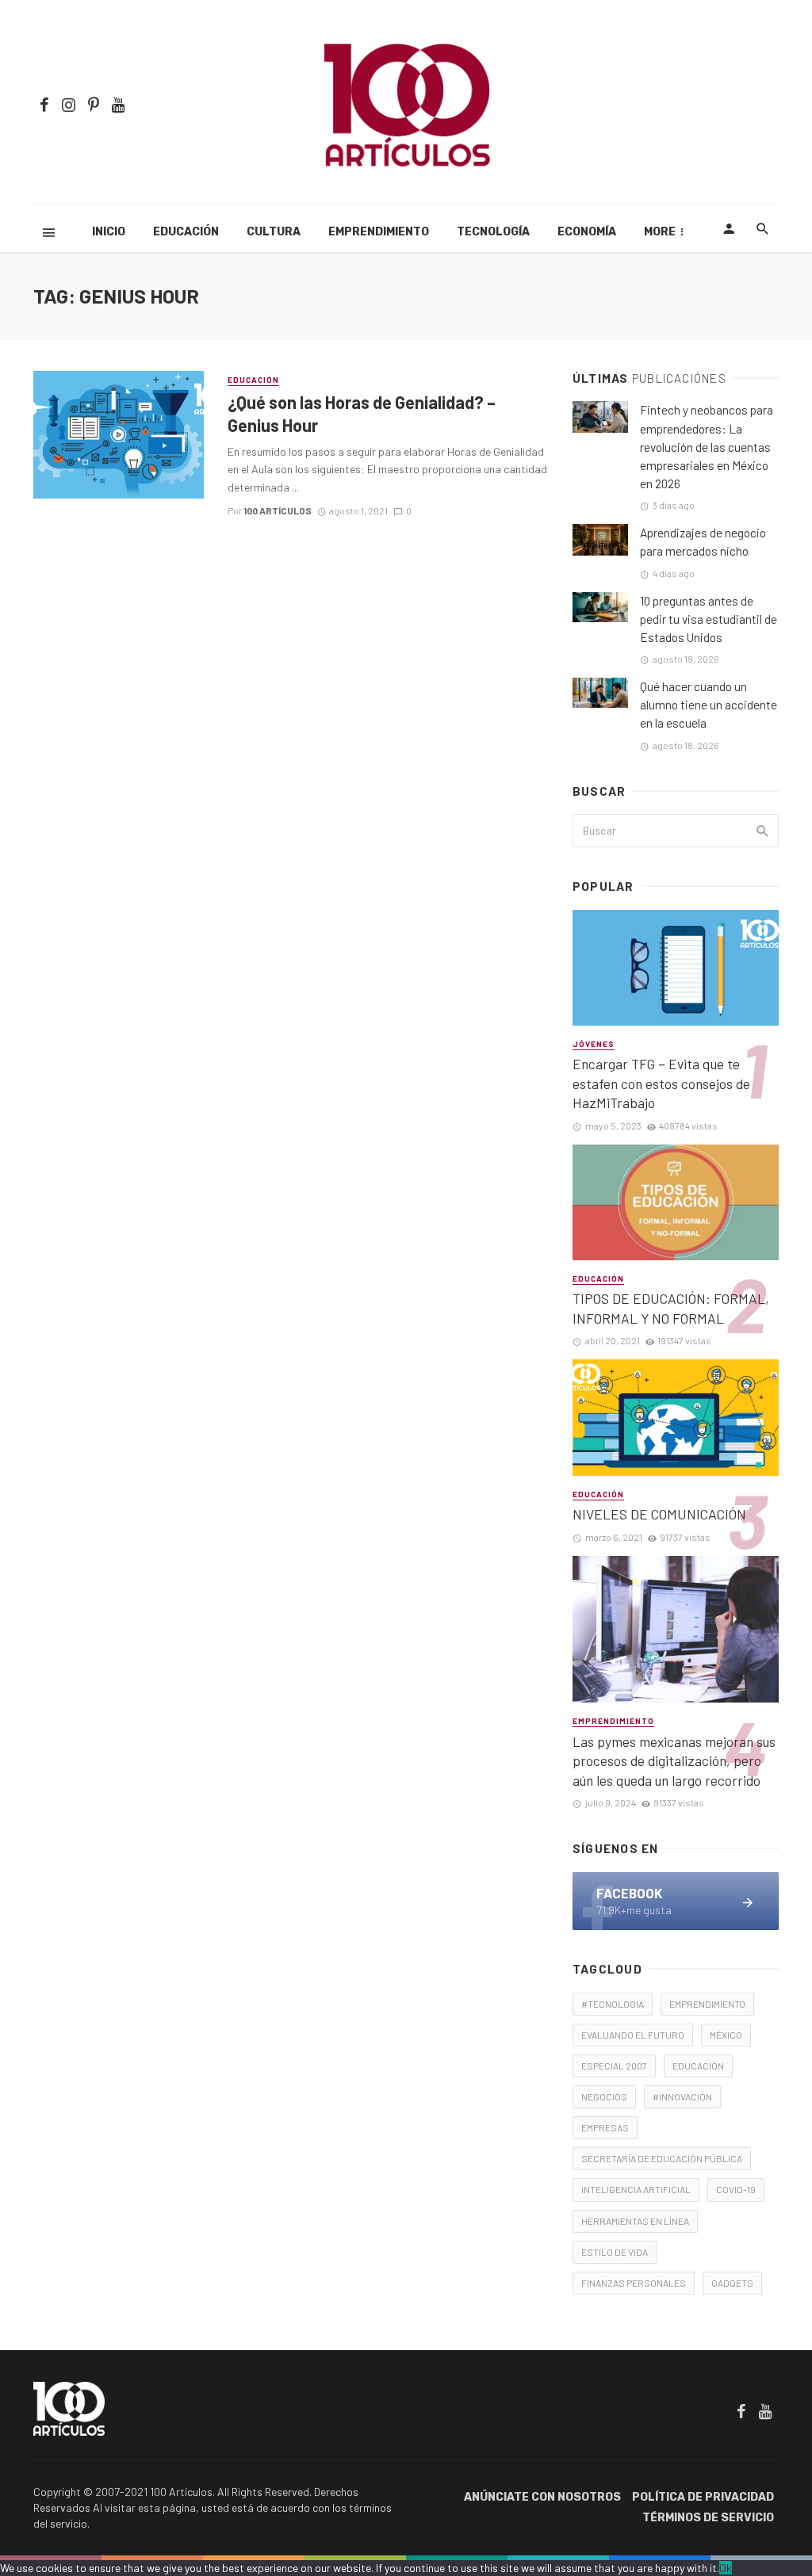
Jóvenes (594, 1044)
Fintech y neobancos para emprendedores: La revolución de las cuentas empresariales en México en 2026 (707, 446)
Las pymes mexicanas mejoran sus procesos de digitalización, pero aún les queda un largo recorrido (674, 1761)
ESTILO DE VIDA (615, 2252)
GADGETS (732, 2283)
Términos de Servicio (708, 2518)
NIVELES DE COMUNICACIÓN (659, 1514)
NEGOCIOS (604, 2096)
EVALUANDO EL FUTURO (633, 2035)
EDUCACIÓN (698, 2066)
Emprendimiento (379, 232)
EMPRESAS (605, 2127)
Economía (587, 232)
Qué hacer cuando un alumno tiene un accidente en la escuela (709, 705)
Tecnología (493, 232)
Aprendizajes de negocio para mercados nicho (703, 542)
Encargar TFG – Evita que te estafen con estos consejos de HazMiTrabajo (661, 1083)
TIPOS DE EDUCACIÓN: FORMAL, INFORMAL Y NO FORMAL (671, 1308)
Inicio (109, 232)
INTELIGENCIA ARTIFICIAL (636, 2189)
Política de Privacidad (703, 2497)
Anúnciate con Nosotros (542, 2497)
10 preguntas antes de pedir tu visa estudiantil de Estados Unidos (709, 619)
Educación (186, 232)
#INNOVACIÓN (682, 2096)
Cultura (274, 232)
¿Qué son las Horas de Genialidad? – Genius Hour (362, 413)
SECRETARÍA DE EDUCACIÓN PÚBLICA (662, 2158)
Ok (726, 2568)
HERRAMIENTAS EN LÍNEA (635, 2221)
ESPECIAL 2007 (614, 2066)
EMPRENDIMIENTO (707, 2004)
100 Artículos (278, 510)
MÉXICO (726, 2035)
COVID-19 (736, 2189)
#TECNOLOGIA (613, 2004)
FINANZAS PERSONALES (634, 2283)
